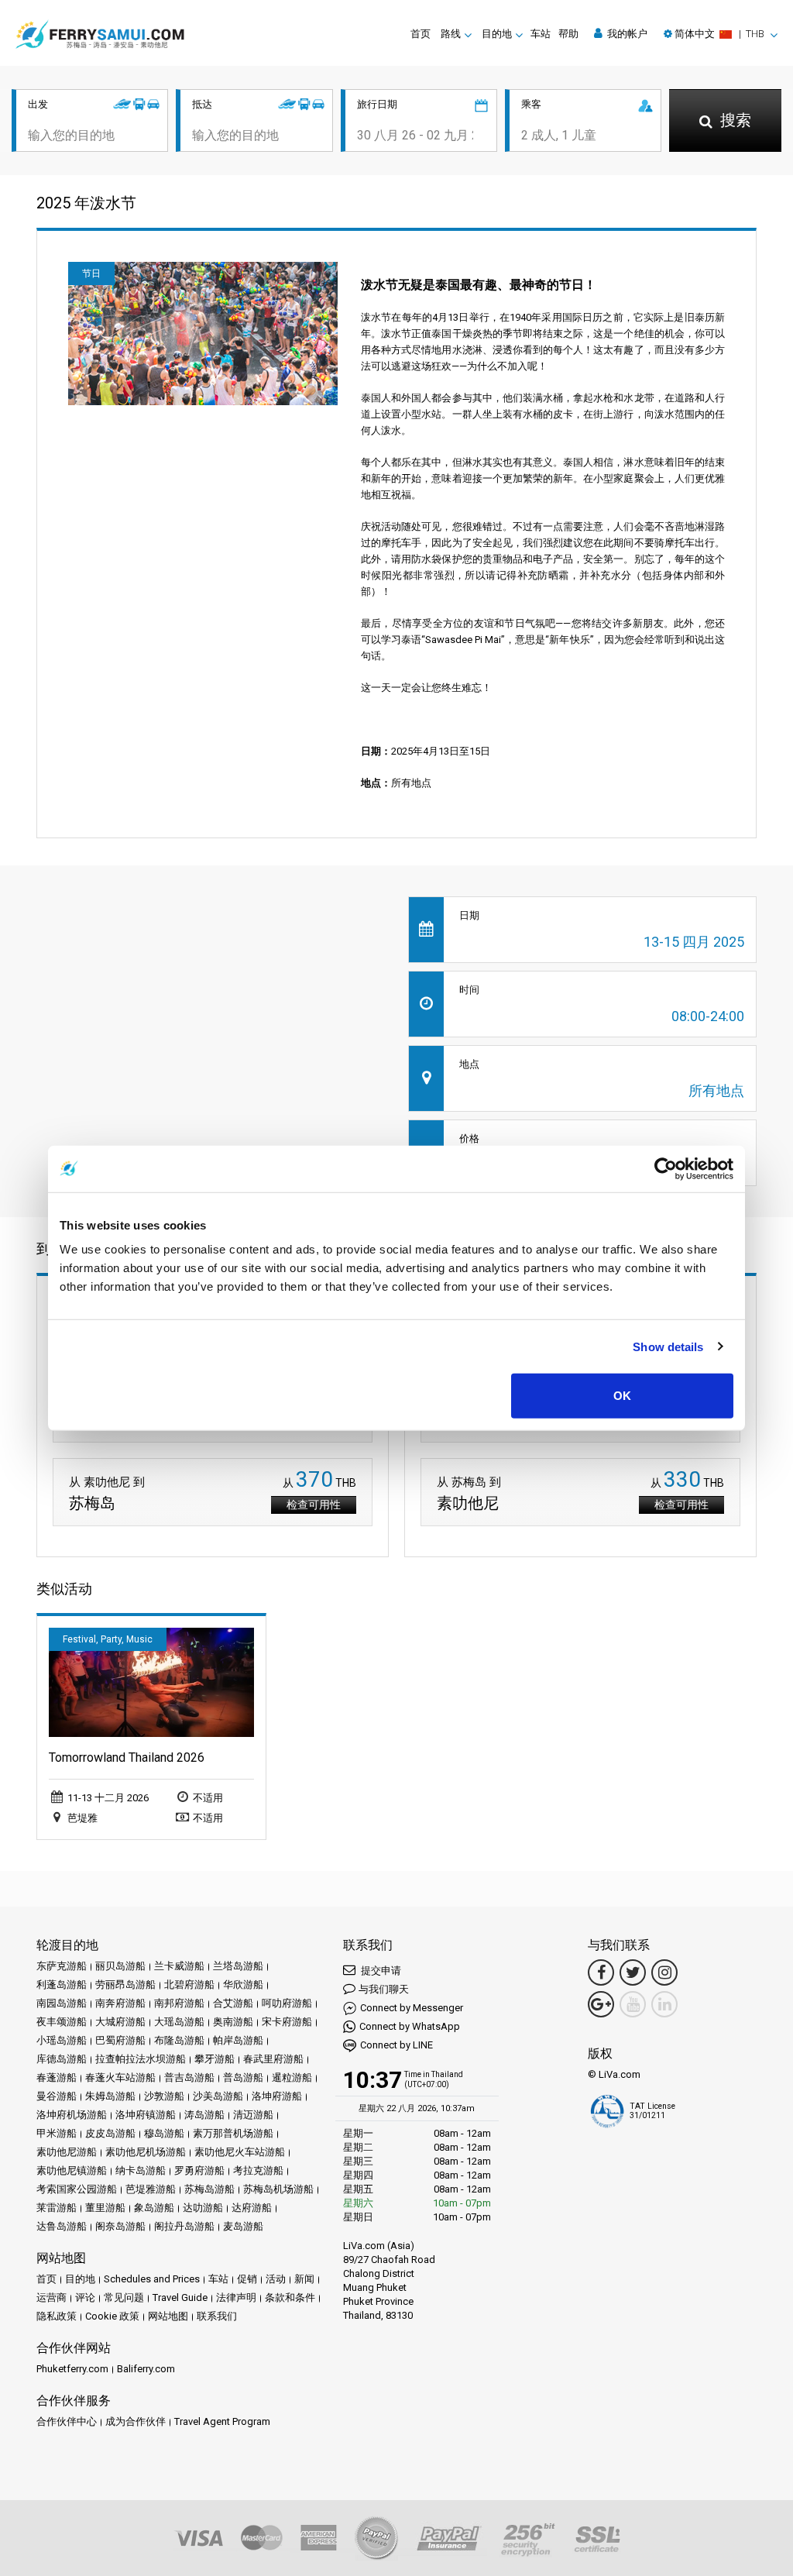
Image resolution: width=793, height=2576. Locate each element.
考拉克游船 (258, 2170)
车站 (541, 34)
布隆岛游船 (179, 2040)
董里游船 (105, 2208)
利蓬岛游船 (62, 1984)
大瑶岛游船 (179, 2022)
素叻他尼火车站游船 (240, 2152)
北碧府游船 (189, 1984)
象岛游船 (154, 2208)
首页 (421, 34)
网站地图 (168, 2316)
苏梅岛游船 (209, 2189)
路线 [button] (451, 34)
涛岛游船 (204, 2115)
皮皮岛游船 (110, 2133)
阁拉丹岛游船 (184, 2226)
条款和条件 (290, 2297)
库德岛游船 (62, 2059)
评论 (85, 2297)
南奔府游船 (120, 2003)
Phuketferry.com (72, 2369)
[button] (721, 34)
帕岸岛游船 (238, 2040)
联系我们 (217, 2316)
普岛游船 (243, 2077)
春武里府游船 (273, 2059)
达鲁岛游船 (62, 2226)
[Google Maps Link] (601, 2004)
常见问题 (124, 2297)
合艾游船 (233, 2003)
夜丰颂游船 (62, 2022)
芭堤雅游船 (151, 2189)
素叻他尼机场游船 (146, 2152)
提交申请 (380, 1971)
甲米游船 (57, 2133)
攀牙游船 (215, 2059)
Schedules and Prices (152, 2279)
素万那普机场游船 (233, 2133)
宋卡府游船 (287, 2022)
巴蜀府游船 (120, 2040)
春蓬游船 (57, 2077)
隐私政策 (57, 2316)
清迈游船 (253, 2115)
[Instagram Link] (664, 1972)
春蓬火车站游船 (120, 2077)
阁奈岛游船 (120, 2226)
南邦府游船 (179, 2003)
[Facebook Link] (601, 1972)
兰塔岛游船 (238, 1966)
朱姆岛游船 (110, 2096)
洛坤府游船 (277, 2096)
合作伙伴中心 (67, 2421)
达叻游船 (203, 2208)
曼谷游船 (57, 2096)
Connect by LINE (396, 2045)
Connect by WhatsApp (410, 2026)
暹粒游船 (292, 2077)
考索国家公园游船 (77, 2189)
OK (622, 1396)
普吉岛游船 (189, 2077)
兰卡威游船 (179, 1966)
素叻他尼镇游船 (72, 2170)
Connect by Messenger (412, 2008)
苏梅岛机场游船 (278, 2189)
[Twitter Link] (633, 1972)
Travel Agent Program (222, 2421)
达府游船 (252, 2208)
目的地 (80, 2279)
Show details (668, 1346)
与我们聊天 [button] (384, 1989)
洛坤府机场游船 (72, 2115)
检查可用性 (314, 1505)
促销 (247, 2279)
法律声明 (236, 2297)
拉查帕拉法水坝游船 (141, 2059)
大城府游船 (120, 2022)
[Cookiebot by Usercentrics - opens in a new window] (666, 1168)
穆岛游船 (164, 2133)
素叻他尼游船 (67, 2152)
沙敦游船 (164, 2096)
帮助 (568, 34)
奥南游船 (233, 2022)
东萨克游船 (62, 1966)
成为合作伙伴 (136, 2421)
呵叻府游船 (287, 2003)
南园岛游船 (62, 2003)
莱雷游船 (57, 2208)
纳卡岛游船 (141, 2170)
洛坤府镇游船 (146, 2115)
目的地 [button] (497, 34)
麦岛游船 (243, 2226)
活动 (276, 2279)
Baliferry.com (146, 2369)
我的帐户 (626, 34)
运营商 (51, 2297)
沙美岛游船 (218, 2096)
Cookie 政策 (112, 2316)
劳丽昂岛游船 (125, 1984)
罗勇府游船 (199, 2170)
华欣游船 (243, 1984)
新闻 (304, 2279)
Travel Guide (180, 2297)
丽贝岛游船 (120, 1966)
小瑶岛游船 (62, 2040)
